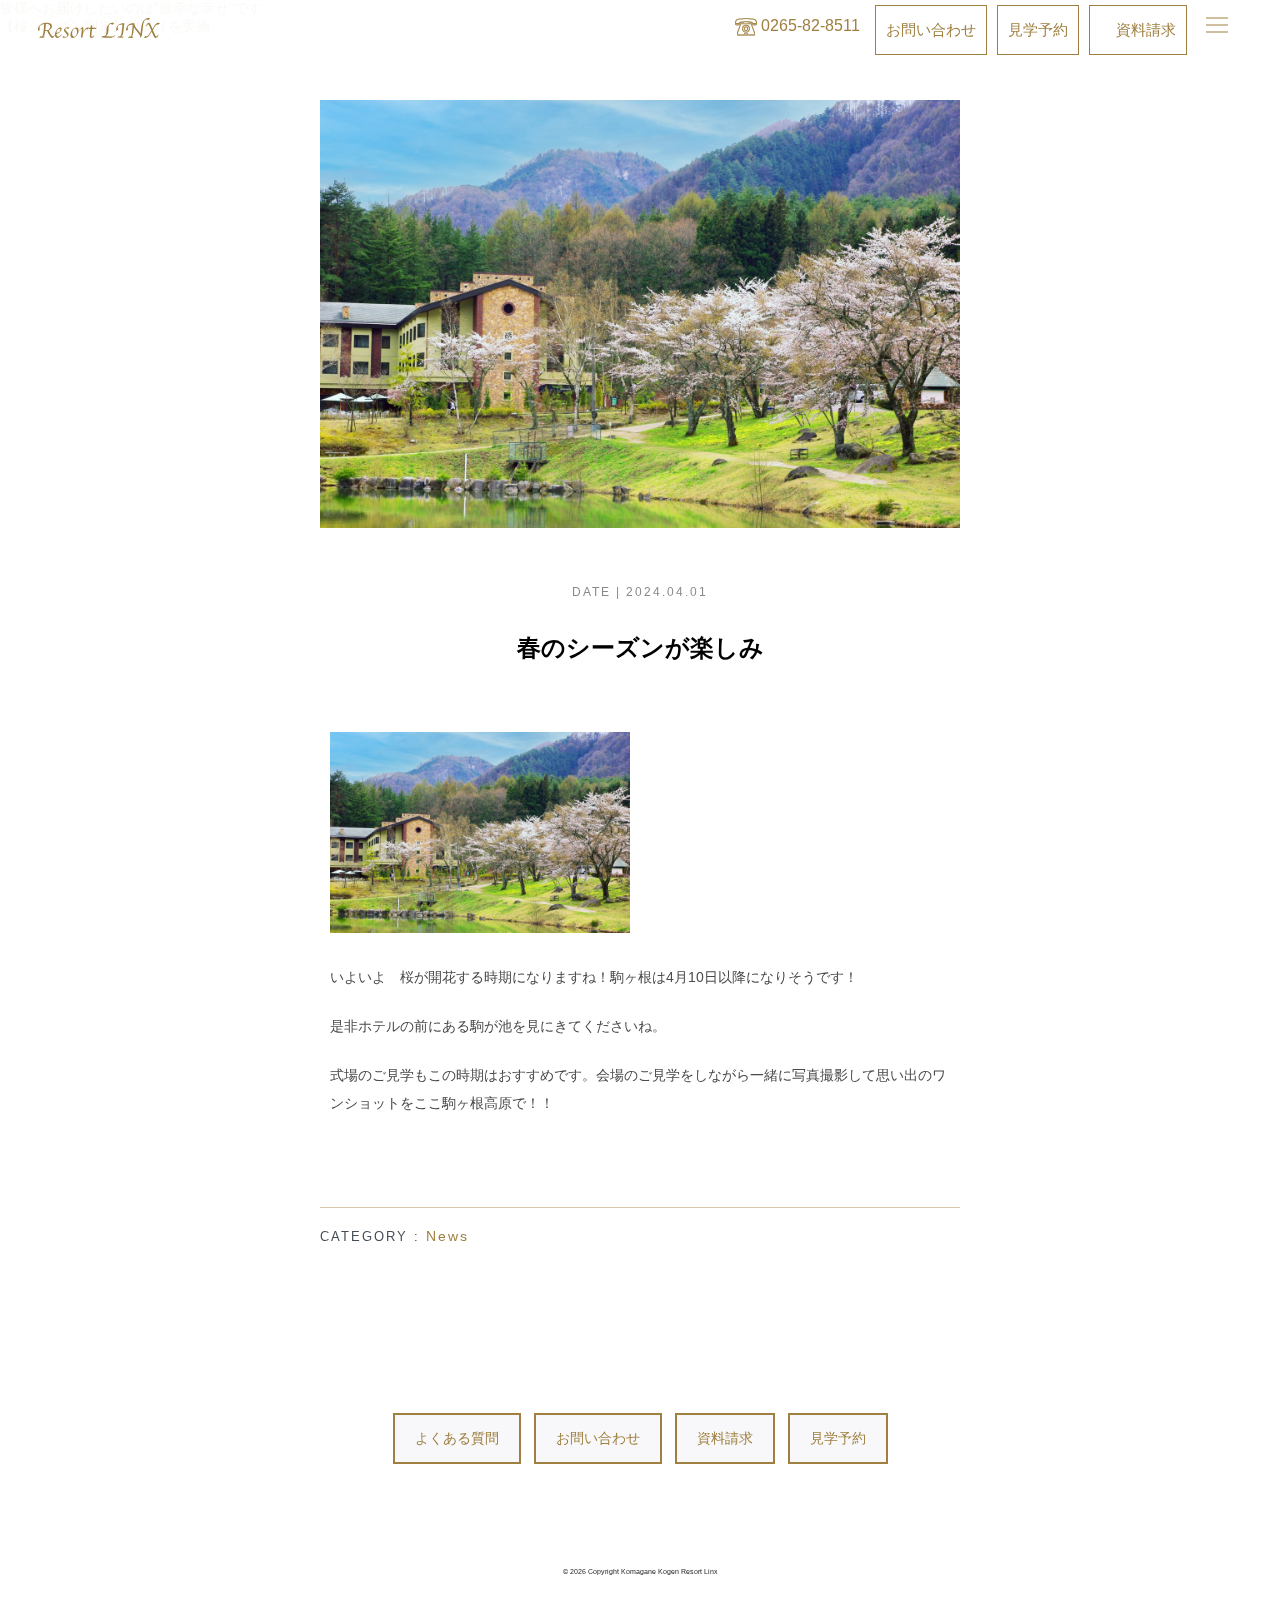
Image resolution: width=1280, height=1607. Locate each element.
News (447, 1236)
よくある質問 (457, 1438)
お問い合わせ (598, 1438)
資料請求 (725, 1438)
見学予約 (838, 1438)
